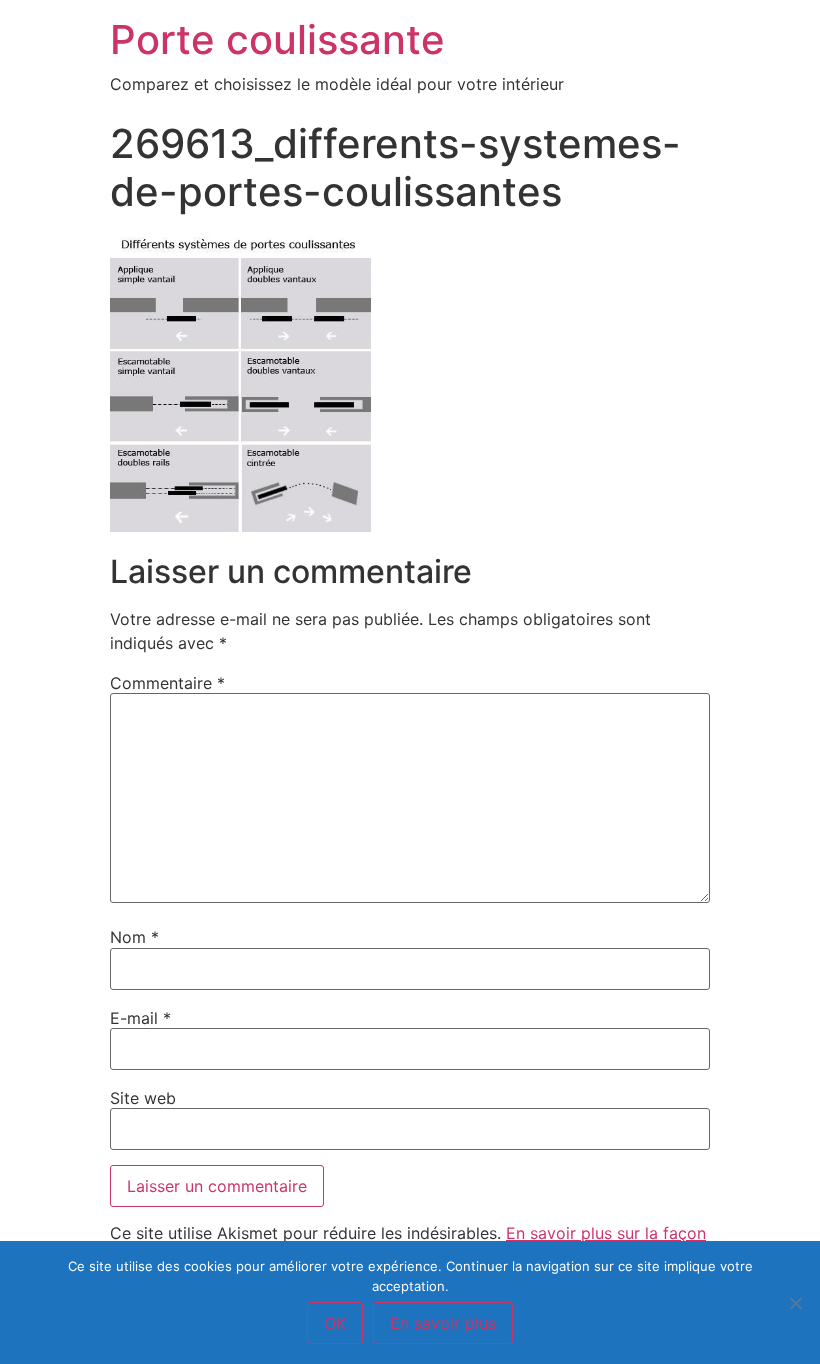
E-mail (140, 1018)
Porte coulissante (277, 39)
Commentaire (167, 683)
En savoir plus (443, 1323)
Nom (134, 937)
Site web (143, 1098)
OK (335, 1323)
